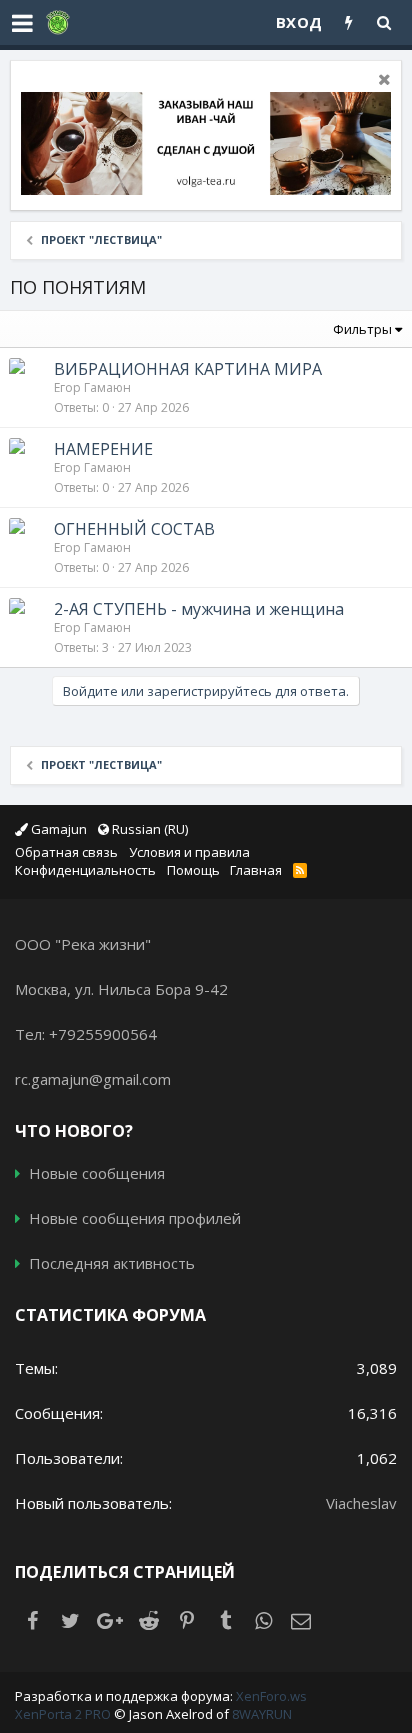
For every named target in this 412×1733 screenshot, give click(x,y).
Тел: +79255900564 (86, 1034)
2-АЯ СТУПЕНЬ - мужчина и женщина (199, 609)
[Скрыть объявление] (382, 81)
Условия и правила (189, 852)
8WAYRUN (262, 1714)
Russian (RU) (148, 829)
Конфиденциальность (85, 870)
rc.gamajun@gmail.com (93, 1079)
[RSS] (302, 870)
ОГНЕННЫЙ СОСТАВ (134, 529)
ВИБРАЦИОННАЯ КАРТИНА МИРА (188, 369)
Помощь (193, 870)
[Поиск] (384, 22)
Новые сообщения (97, 1173)
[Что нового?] (349, 22)
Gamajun (57, 829)
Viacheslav (361, 1503)
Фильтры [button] (362, 329)
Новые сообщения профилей (135, 1218)
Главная (256, 870)
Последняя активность (112, 1263)
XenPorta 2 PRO (63, 1714)
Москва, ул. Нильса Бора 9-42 (121, 989)
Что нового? (74, 1131)
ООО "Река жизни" (83, 944)
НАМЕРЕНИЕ (103, 449)
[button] (22, 23)
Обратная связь (66, 852)
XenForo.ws (271, 1696)
